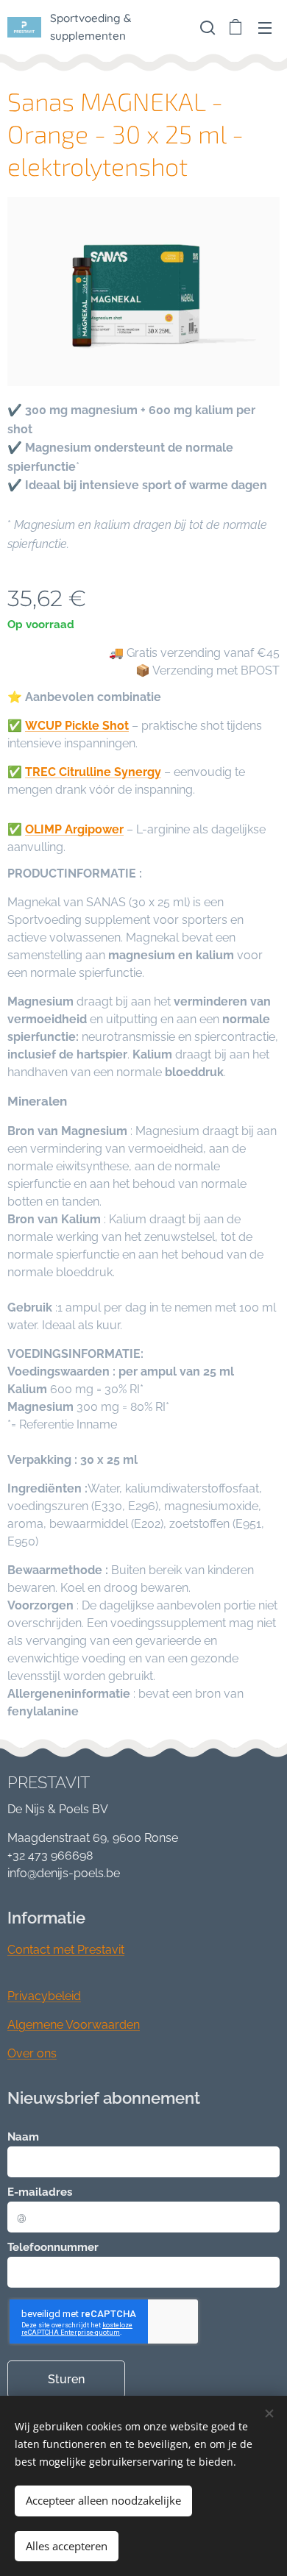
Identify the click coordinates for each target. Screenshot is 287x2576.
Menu (265, 27)
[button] (206, 27)
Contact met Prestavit (66, 1950)
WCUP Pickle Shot (77, 726)
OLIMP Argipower (74, 829)
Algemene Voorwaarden (74, 2025)
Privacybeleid (44, 1996)
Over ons (32, 2053)
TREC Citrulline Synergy (93, 772)
